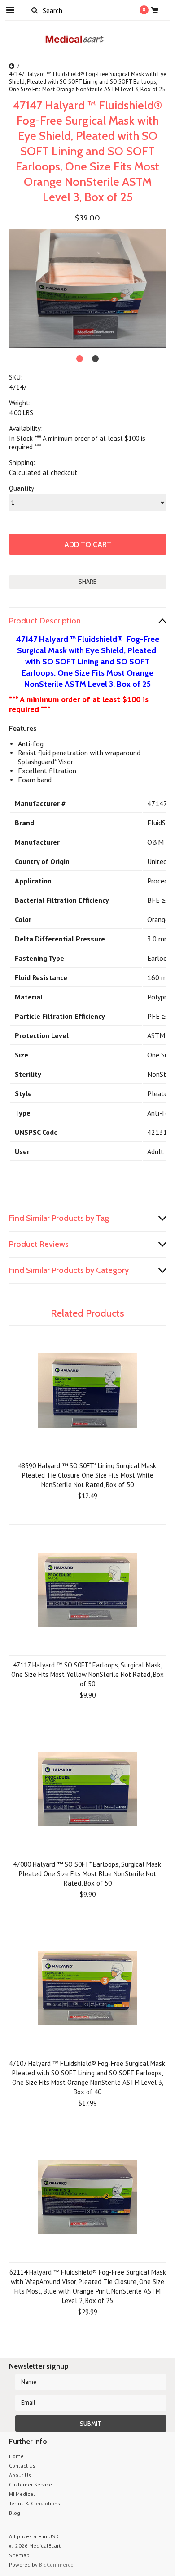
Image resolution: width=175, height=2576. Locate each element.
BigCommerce (56, 2565)
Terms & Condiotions (35, 2503)
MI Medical (22, 2494)
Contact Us (22, 2466)
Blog (15, 2513)
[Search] (35, 10)
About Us (20, 2475)
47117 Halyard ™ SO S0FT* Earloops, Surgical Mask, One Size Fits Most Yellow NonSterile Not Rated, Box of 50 (87, 1674)
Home (16, 2456)
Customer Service (31, 2484)
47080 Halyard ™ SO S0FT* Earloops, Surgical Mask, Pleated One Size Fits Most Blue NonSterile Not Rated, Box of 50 (88, 1874)
